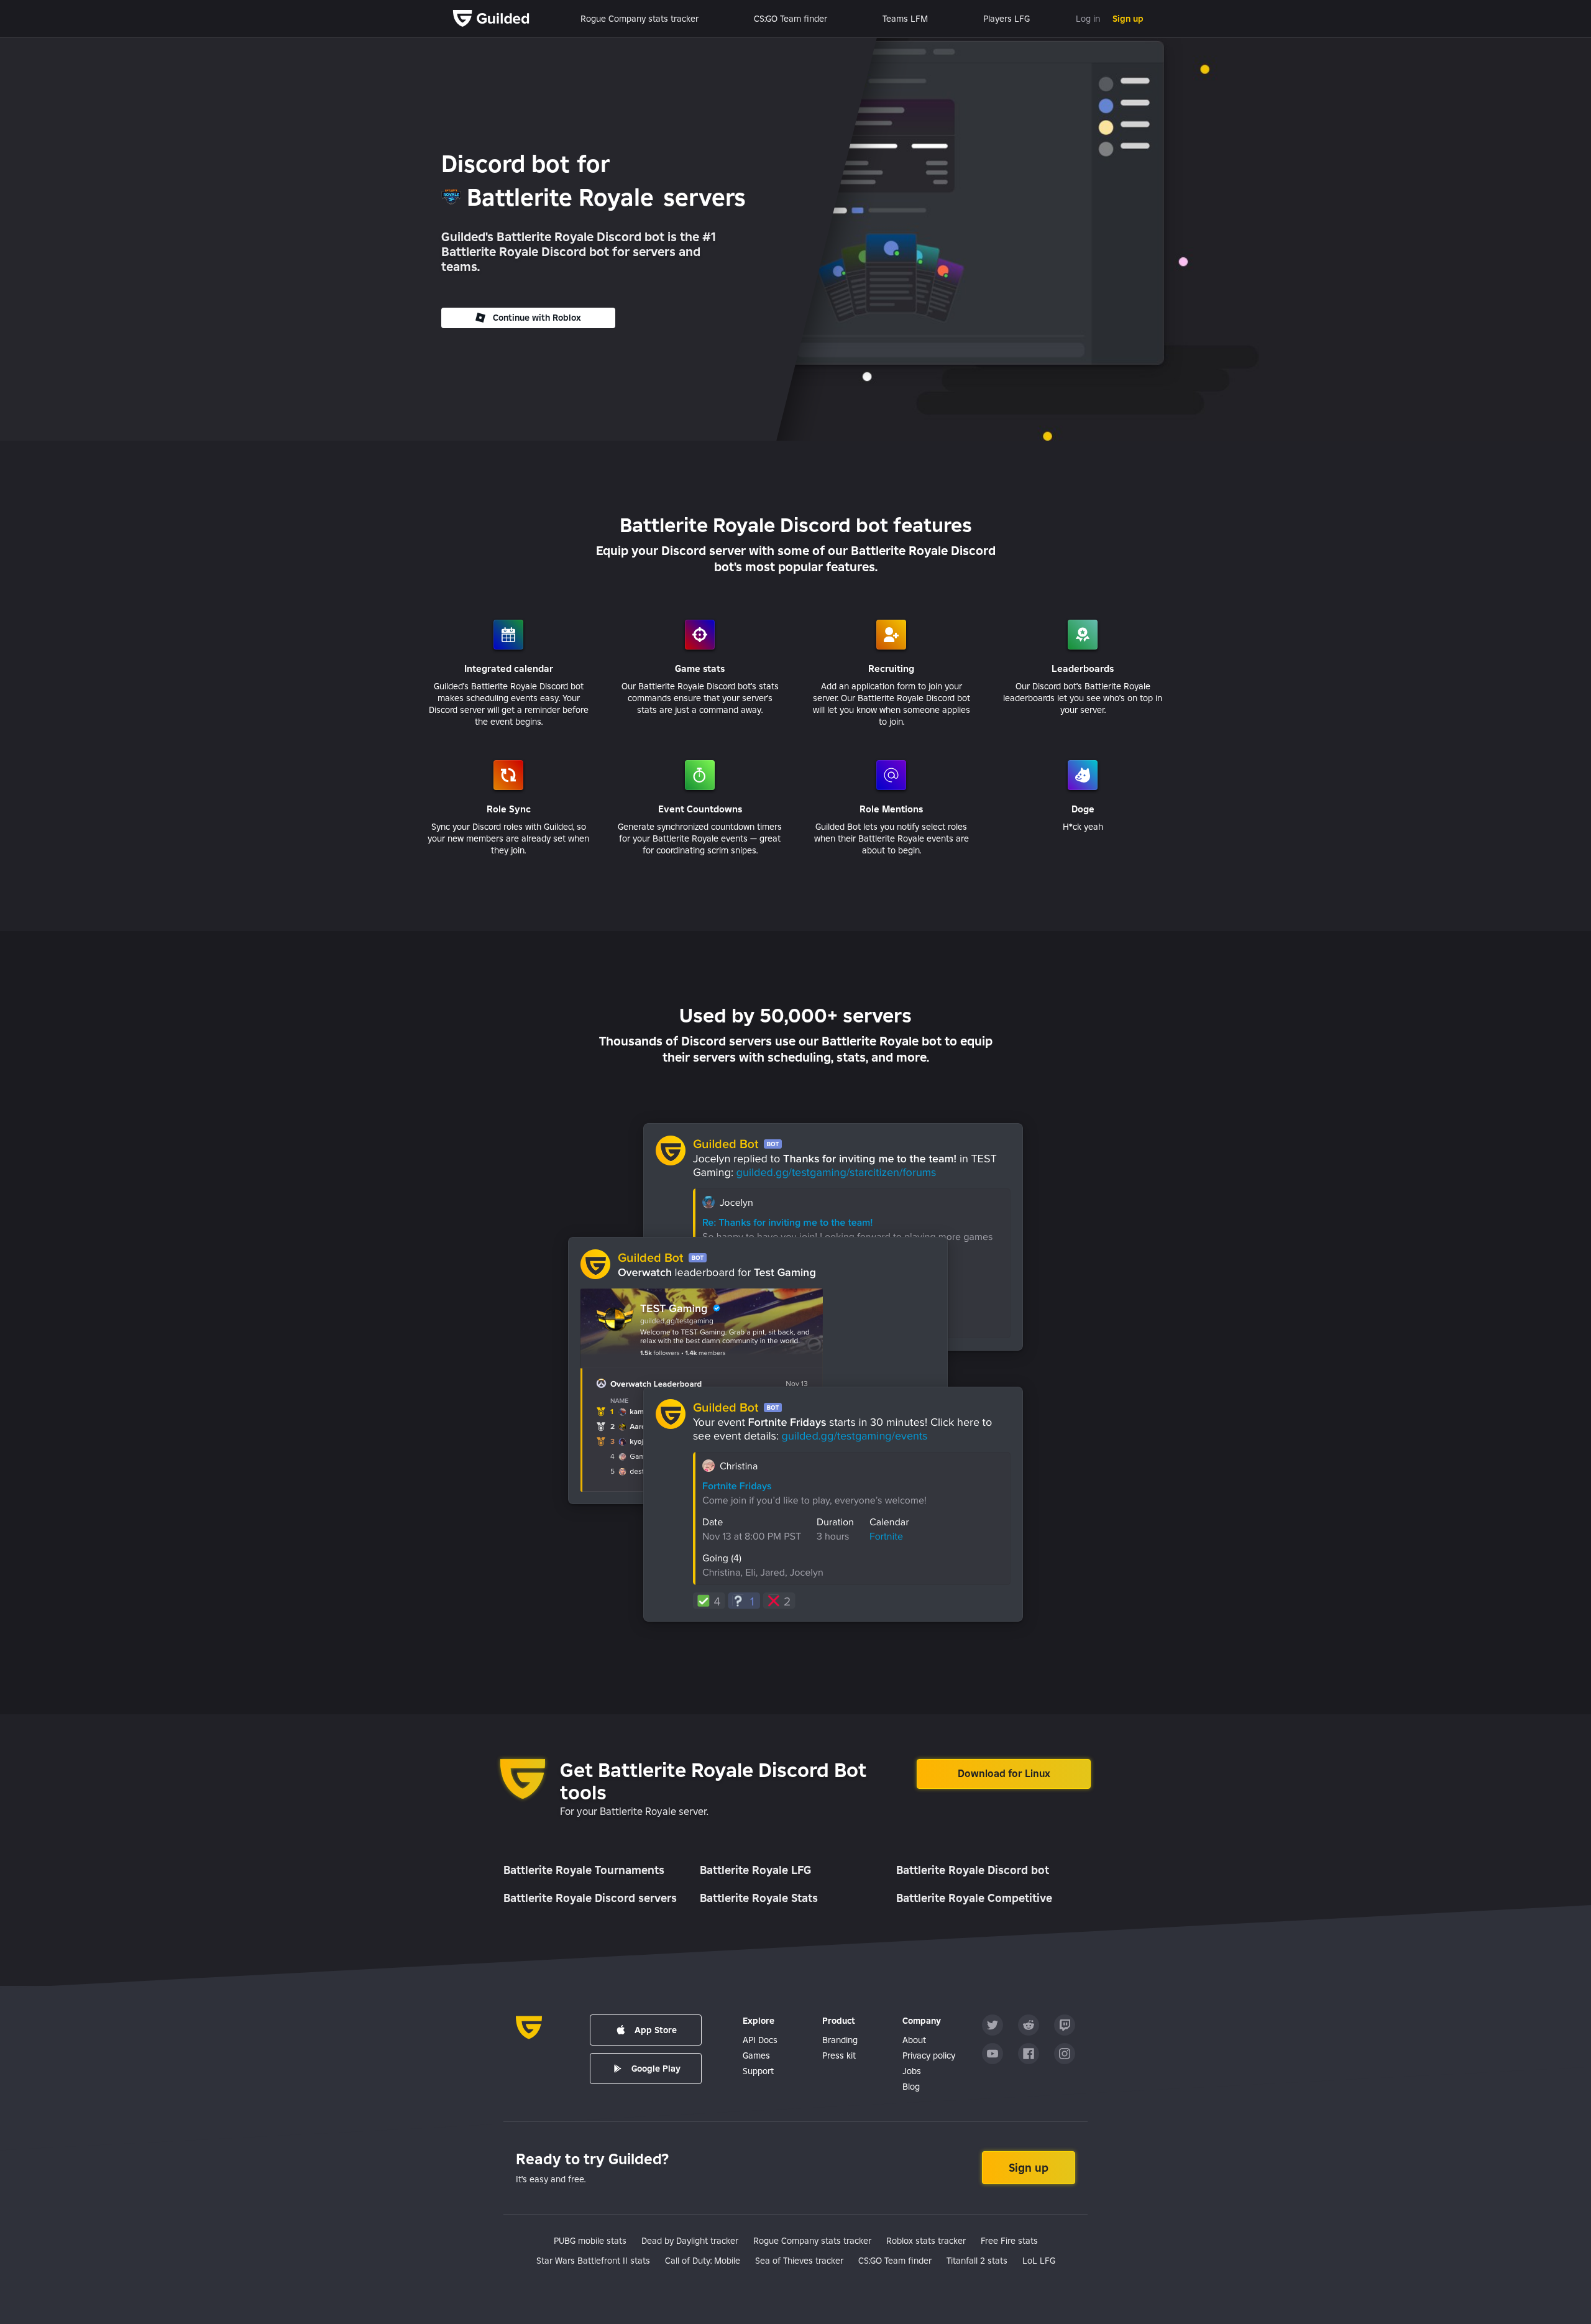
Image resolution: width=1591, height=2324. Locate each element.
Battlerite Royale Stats (759, 1898)
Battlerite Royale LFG (755, 1870)
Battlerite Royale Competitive (974, 1898)
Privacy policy (929, 2055)
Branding (840, 2040)
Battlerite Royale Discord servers (590, 1898)
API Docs (760, 2040)
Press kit (839, 2055)
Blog (911, 2087)
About (914, 2040)
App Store (656, 2030)
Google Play (656, 2069)
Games (756, 2055)
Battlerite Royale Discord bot (973, 1870)
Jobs (912, 2071)
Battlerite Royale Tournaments (584, 1870)
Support (758, 2071)
